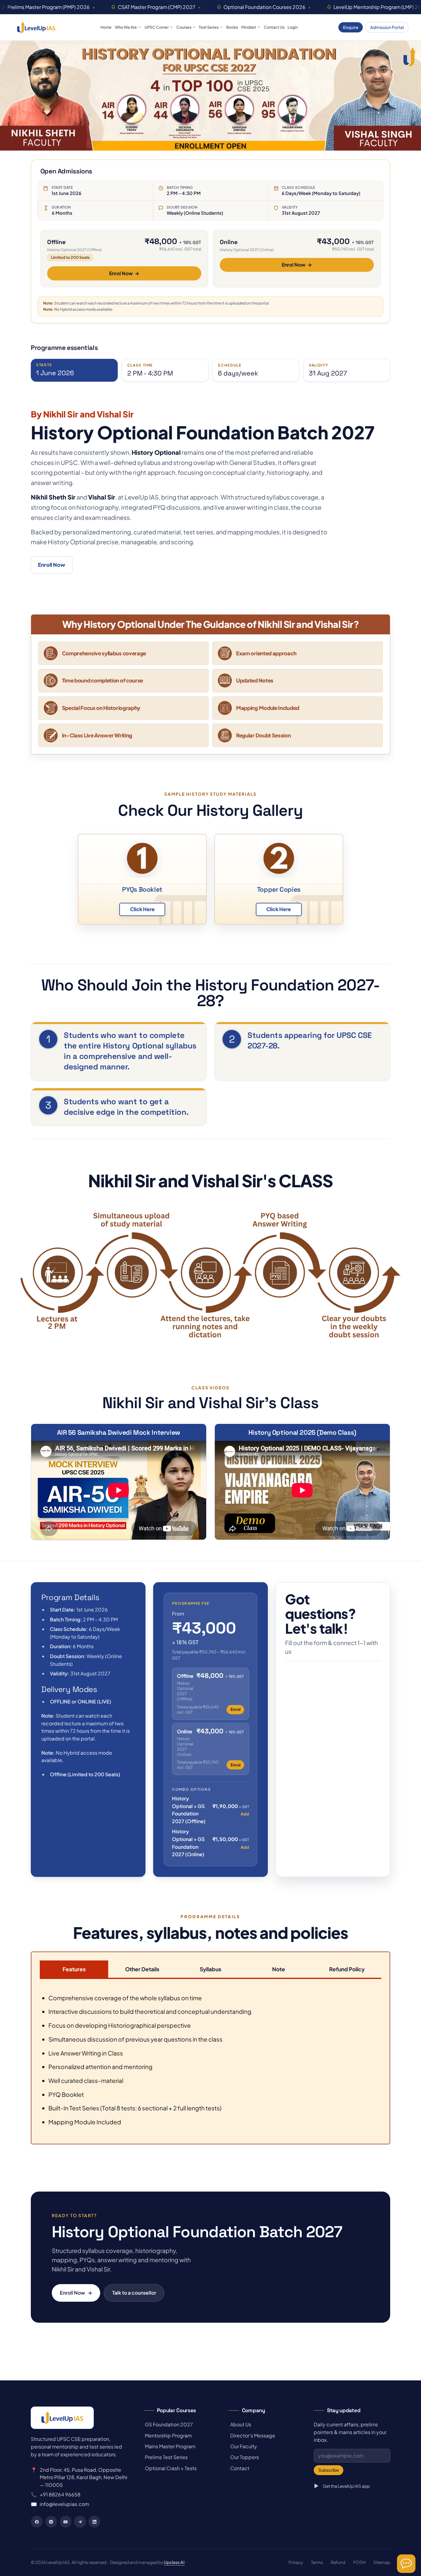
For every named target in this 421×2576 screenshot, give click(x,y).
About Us (240, 2424)
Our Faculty (243, 2446)
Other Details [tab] (142, 1969)
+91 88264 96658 (60, 2494)
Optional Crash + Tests (170, 2468)
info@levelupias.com (64, 2504)
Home (106, 27)
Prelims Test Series (166, 2457)
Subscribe (329, 2470)
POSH (359, 2562)
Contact (239, 2468)
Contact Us (274, 27)
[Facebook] (37, 2522)
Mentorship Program (168, 2435)
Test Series (209, 27)
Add (245, 1814)
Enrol (235, 1709)
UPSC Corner (157, 27)
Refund (338, 2562)
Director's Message (252, 2435)
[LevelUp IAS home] (36, 27)
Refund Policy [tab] (347, 1969)
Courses (184, 27)
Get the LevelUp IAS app (346, 2486)
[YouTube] (66, 2522)
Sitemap (382, 2562)
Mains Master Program (170, 2446)
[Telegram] (80, 2522)
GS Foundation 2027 (168, 2424)
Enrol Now (124, 273)
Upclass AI (174, 2562)
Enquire (351, 27)
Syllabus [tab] (211, 1969)
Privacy (296, 2562)
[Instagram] (51, 2522)
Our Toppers (244, 2457)
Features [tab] (74, 1969)
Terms (317, 2562)
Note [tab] (279, 1969)
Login (293, 27)
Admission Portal (387, 27)
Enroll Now (52, 565)
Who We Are (126, 27)
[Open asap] (406, 2564)
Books (232, 27)
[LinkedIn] (94, 2522)
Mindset (249, 27)
